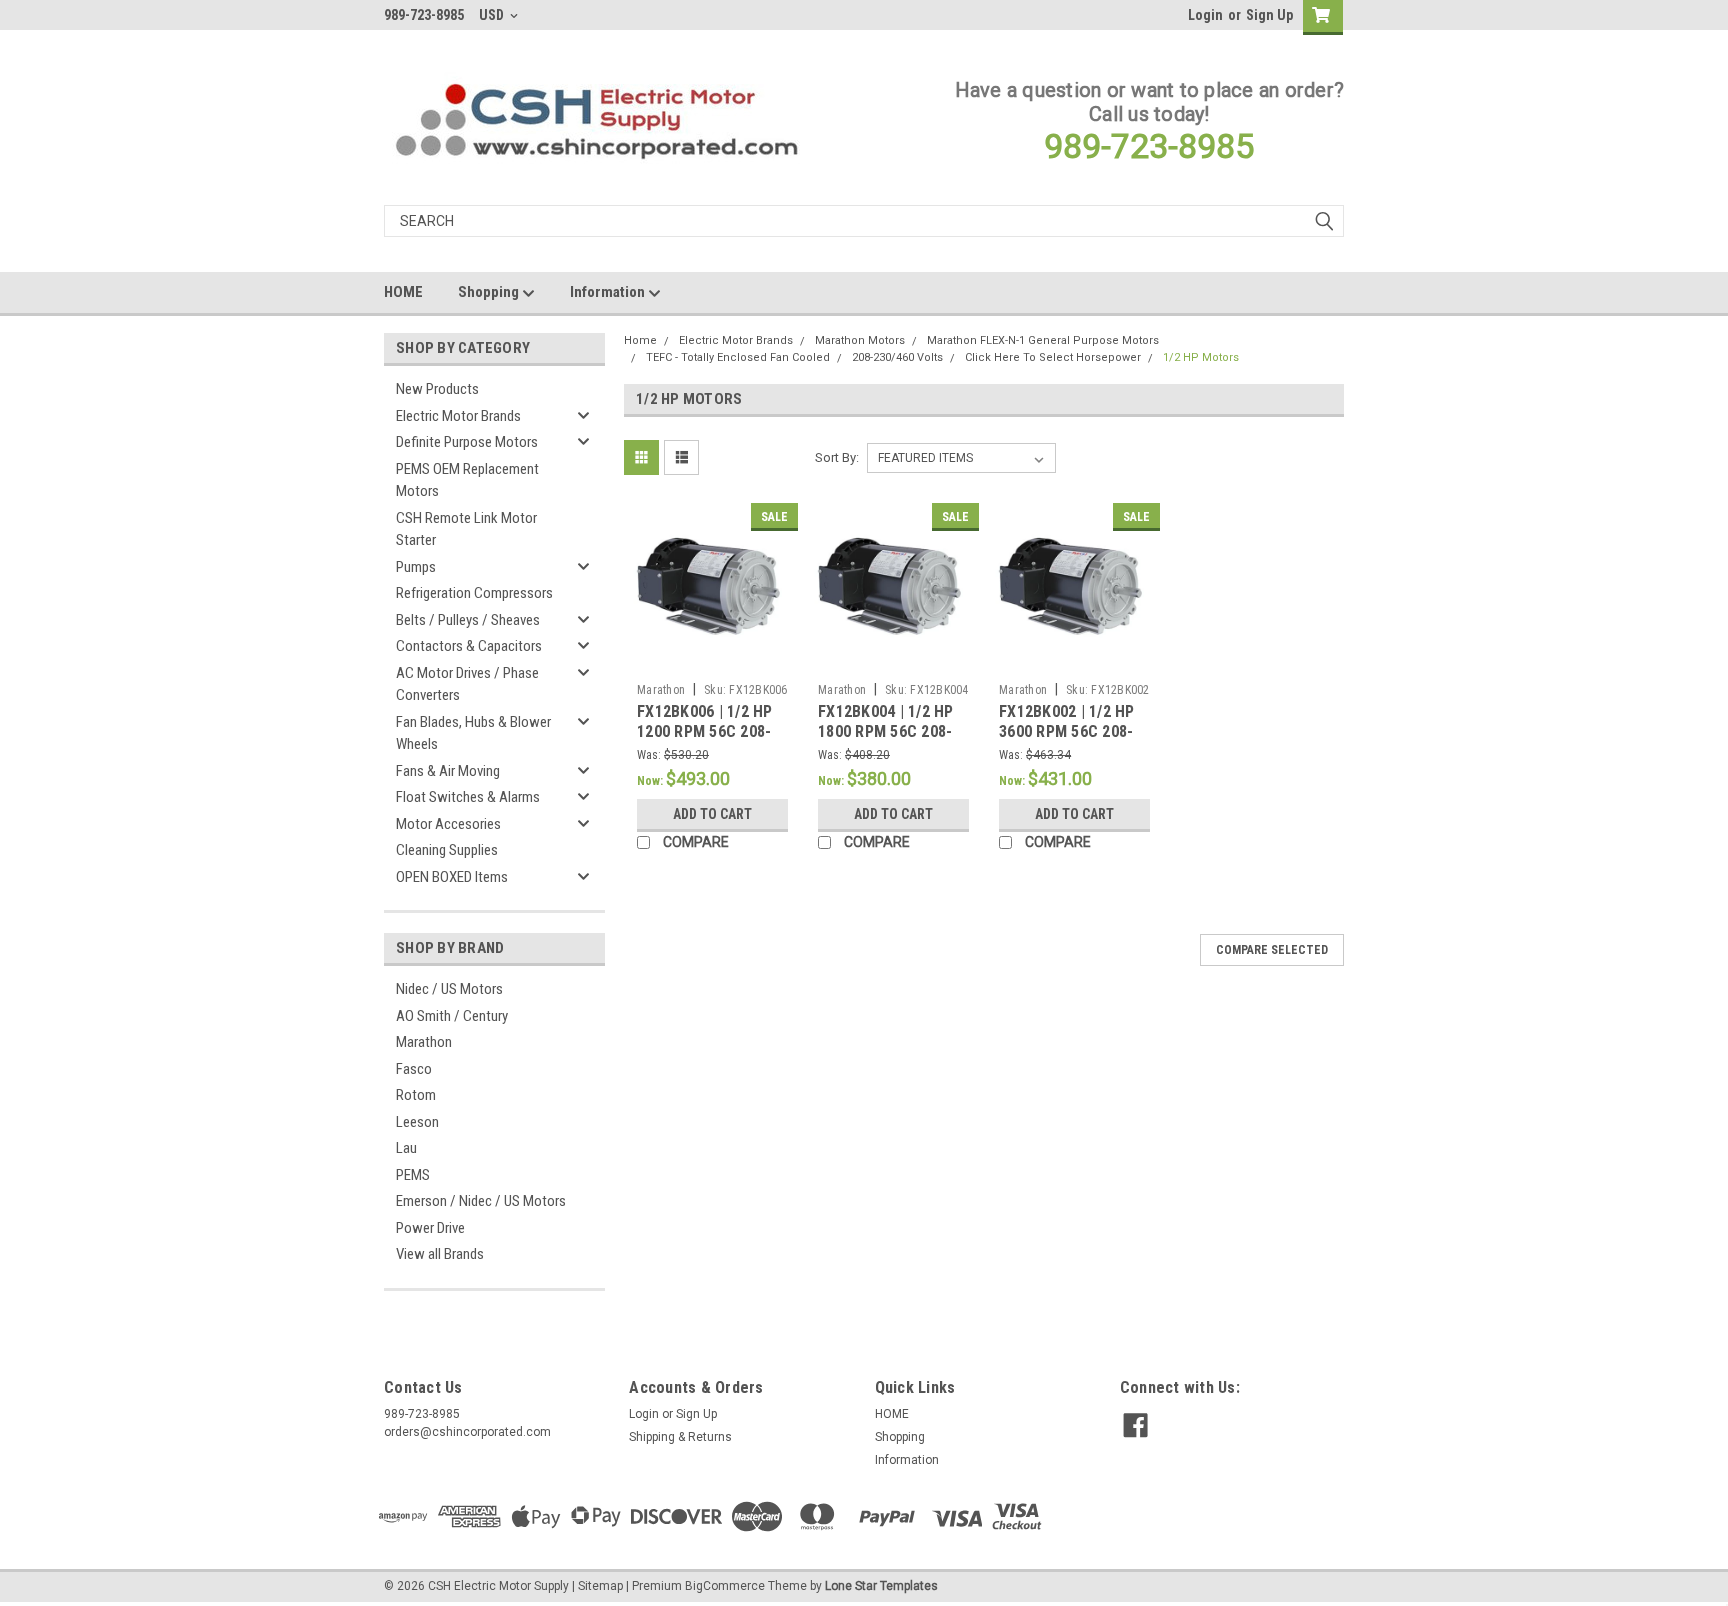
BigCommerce (725, 1586)
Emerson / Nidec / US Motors (481, 1201)
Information (609, 292)
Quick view (713, 659)
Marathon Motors (860, 340)
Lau (406, 1148)
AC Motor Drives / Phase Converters (467, 684)
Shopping (490, 292)
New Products (437, 389)
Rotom (416, 1095)
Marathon (424, 1042)
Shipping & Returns (680, 1437)
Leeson (417, 1122)
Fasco (414, 1069)
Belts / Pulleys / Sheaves (468, 620)
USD (493, 15)
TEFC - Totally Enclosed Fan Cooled (738, 357)
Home (640, 340)
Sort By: (837, 457)
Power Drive (430, 1228)
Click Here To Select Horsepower (1053, 357)
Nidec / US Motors (449, 989)
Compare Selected (1272, 950)
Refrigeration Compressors (474, 593)
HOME (403, 292)
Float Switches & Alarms (468, 797)
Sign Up (1269, 15)
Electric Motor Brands (458, 416)
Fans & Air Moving (448, 771)
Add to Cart (712, 814)
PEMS (413, 1175)
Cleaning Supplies (447, 850)
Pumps (416, 567)
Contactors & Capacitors (469, 646)
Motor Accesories (448, 824)
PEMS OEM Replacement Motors (467, 480)
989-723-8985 (1149, 146)
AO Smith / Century (452, 1016)
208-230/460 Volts (897, 357)
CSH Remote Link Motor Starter (466, 529)
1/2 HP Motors (1201, 357)
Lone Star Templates (881, 1586)
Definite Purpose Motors (467, 442)
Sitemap (600, 1586)
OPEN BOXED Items (452, 877)
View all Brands (440, 1254)
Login (1205, 15)
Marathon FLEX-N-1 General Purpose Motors (1043, 340)
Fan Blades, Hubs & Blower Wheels (473, 733)
